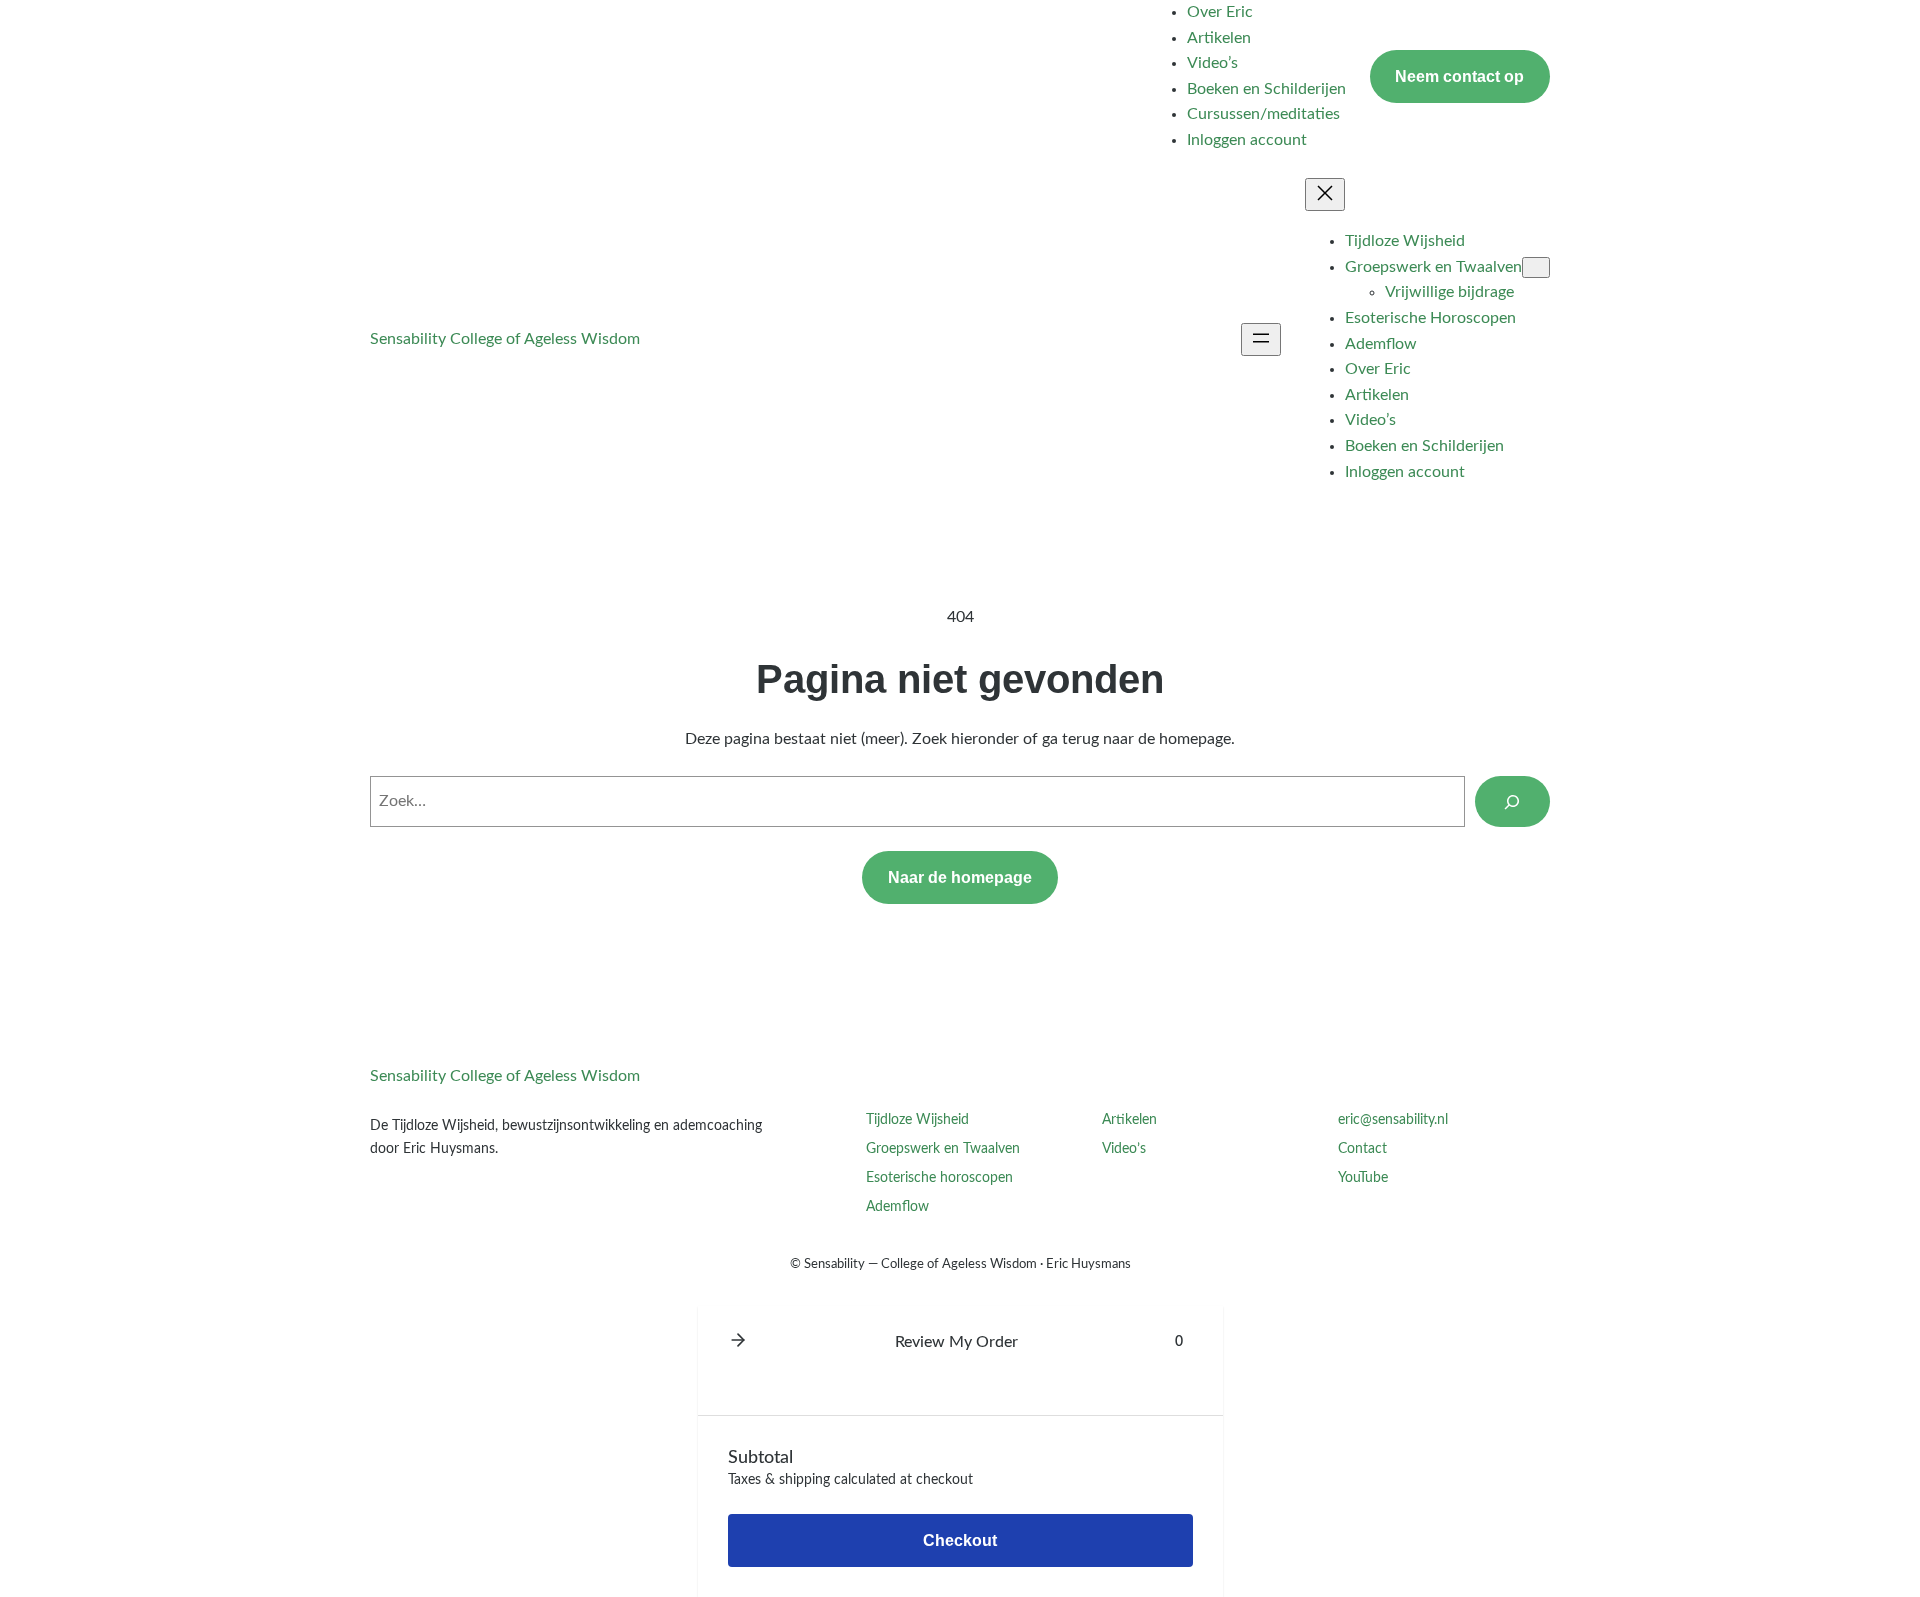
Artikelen (1129, 1119)
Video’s (1124, 1148)
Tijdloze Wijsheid (917, 1119)
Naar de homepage (960, 877)
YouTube (1363, 1177)
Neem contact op (1459, 76)
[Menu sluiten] (1325, 194)
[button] (738, 1342)
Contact (1362, 1148)
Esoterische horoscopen (939, 1177)
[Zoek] (1512, 801)
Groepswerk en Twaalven (943, 1148)
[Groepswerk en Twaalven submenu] (1536, 267)
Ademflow (897, 1206)
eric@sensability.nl (1393, 1119)
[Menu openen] (1261, 339)
